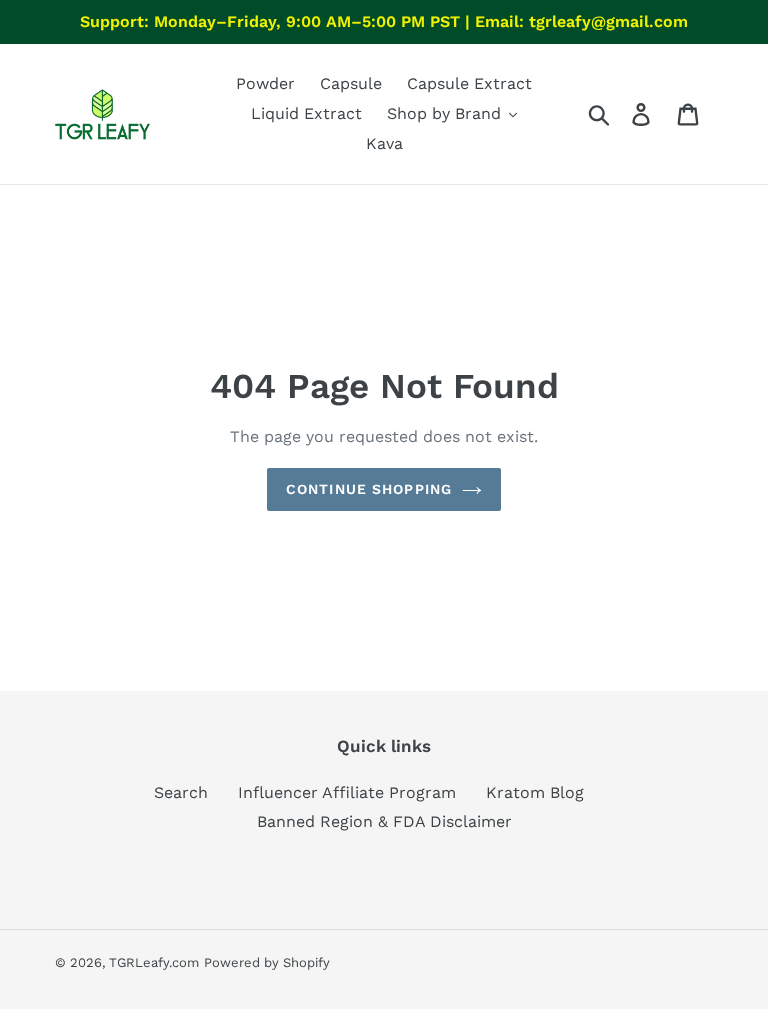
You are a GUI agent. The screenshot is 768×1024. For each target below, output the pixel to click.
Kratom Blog (535, 792)
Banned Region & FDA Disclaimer (384, 821)
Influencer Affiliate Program (347, 792)
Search (181, 792)
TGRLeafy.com (154, 962)
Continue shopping (369, 489)
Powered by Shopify (267, 962)
